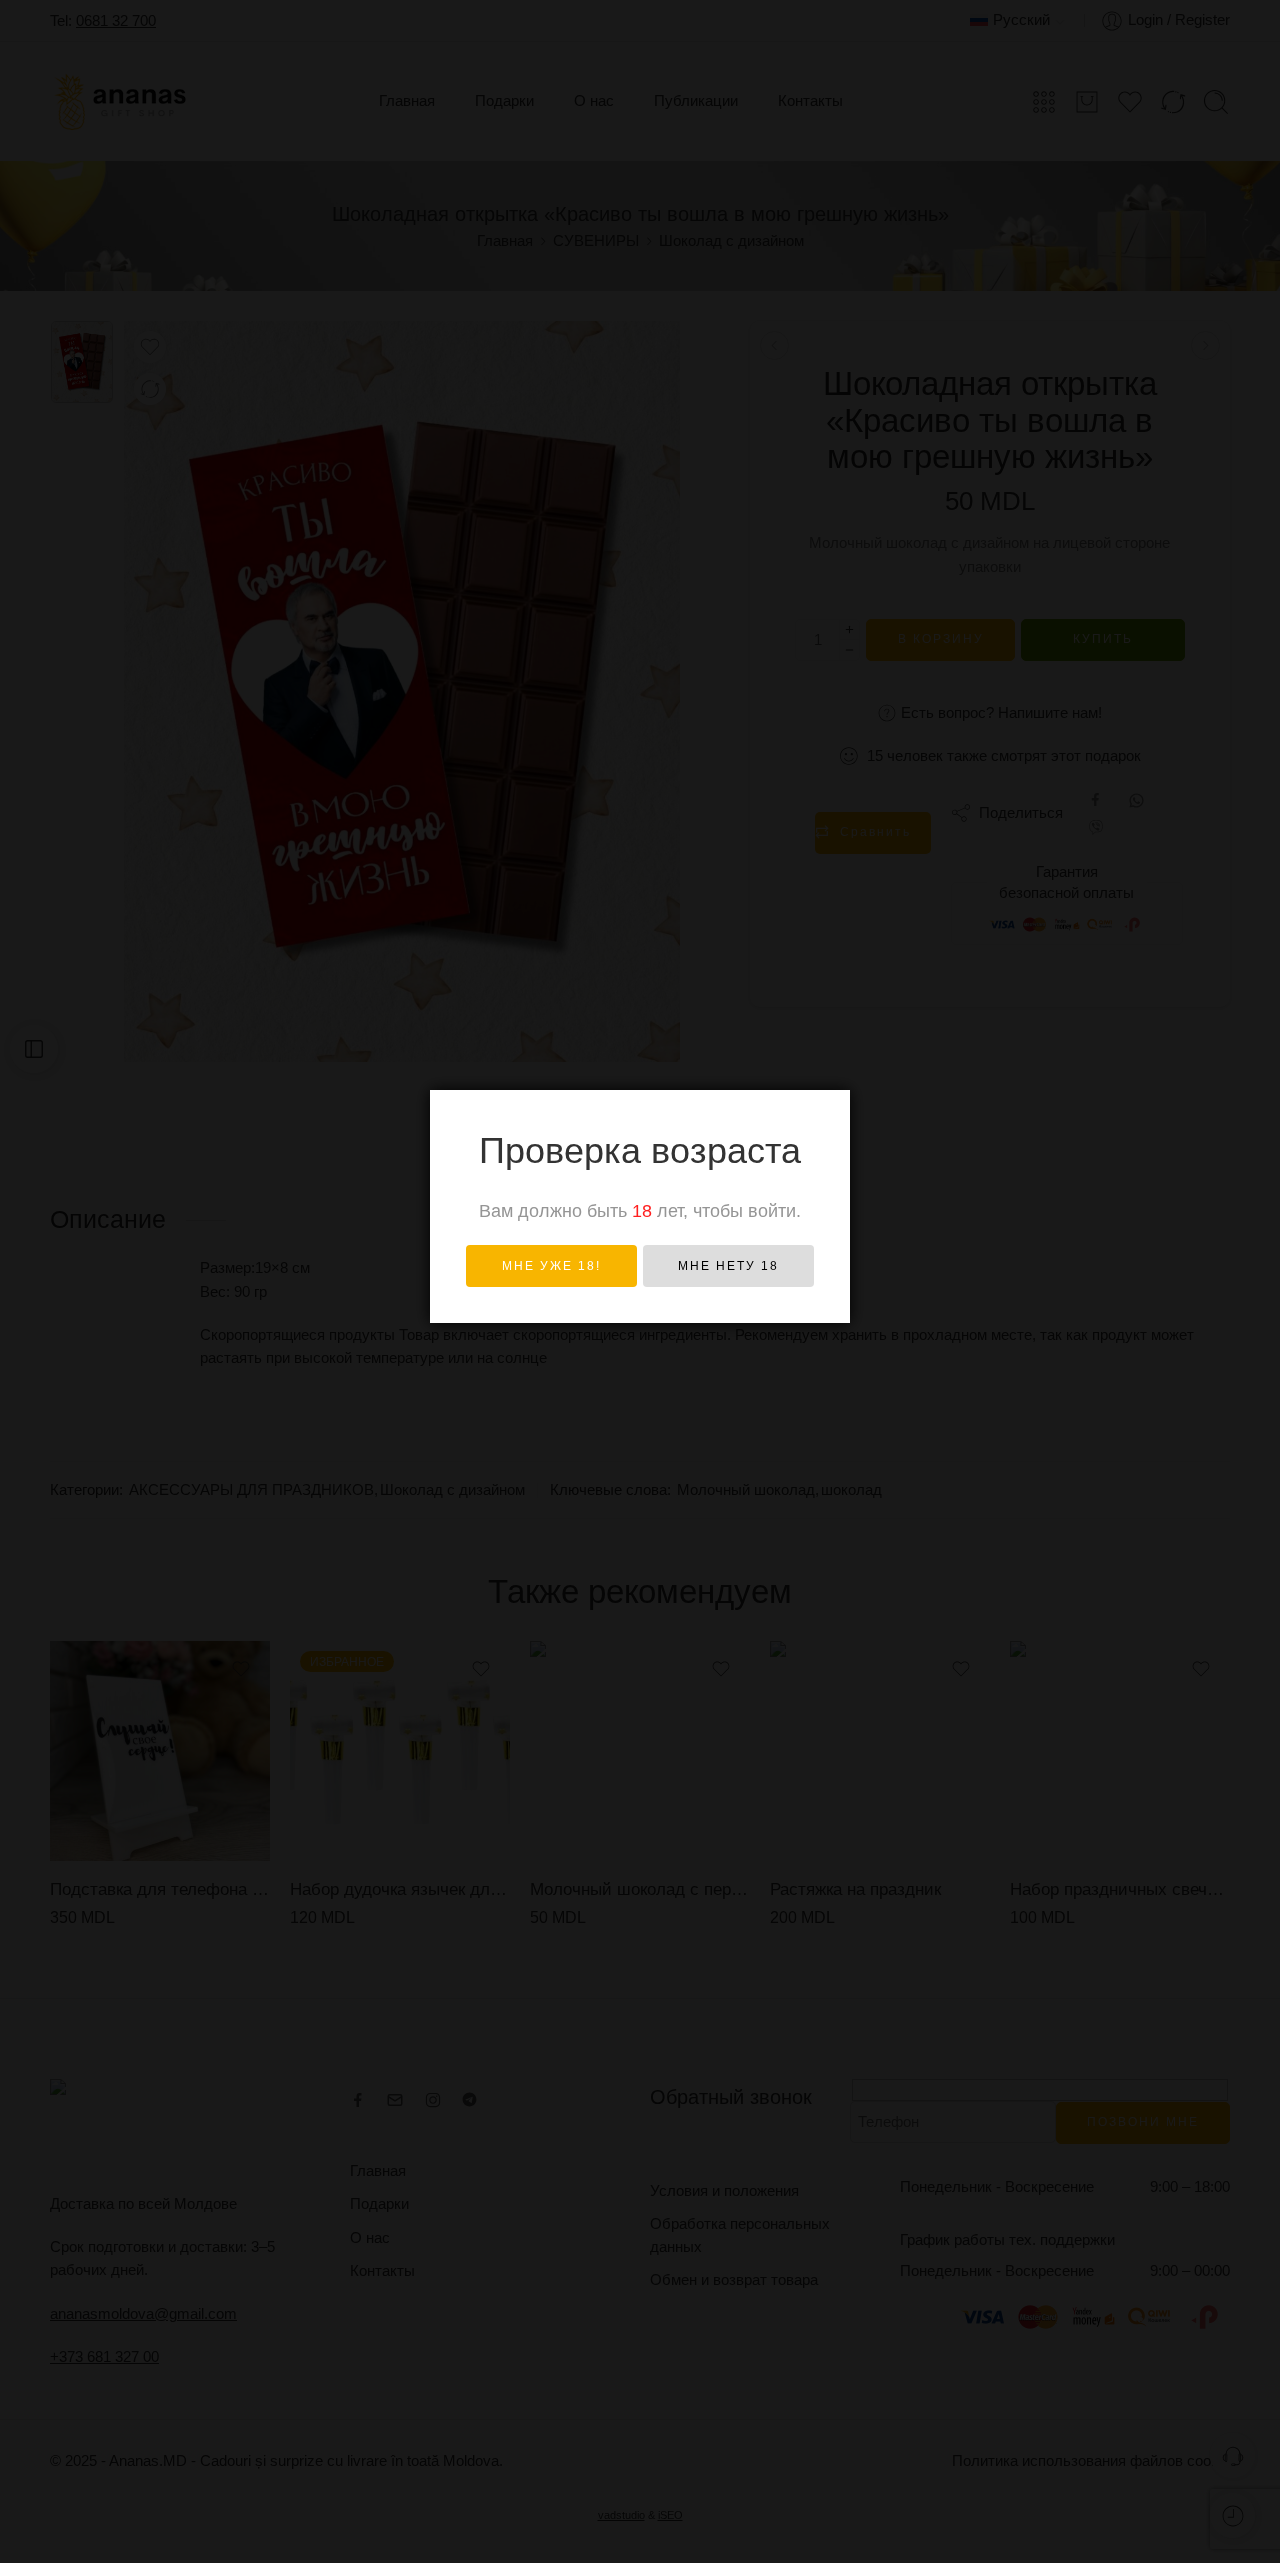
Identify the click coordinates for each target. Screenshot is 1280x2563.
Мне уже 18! (551, 1266)
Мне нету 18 (728, 1266)
